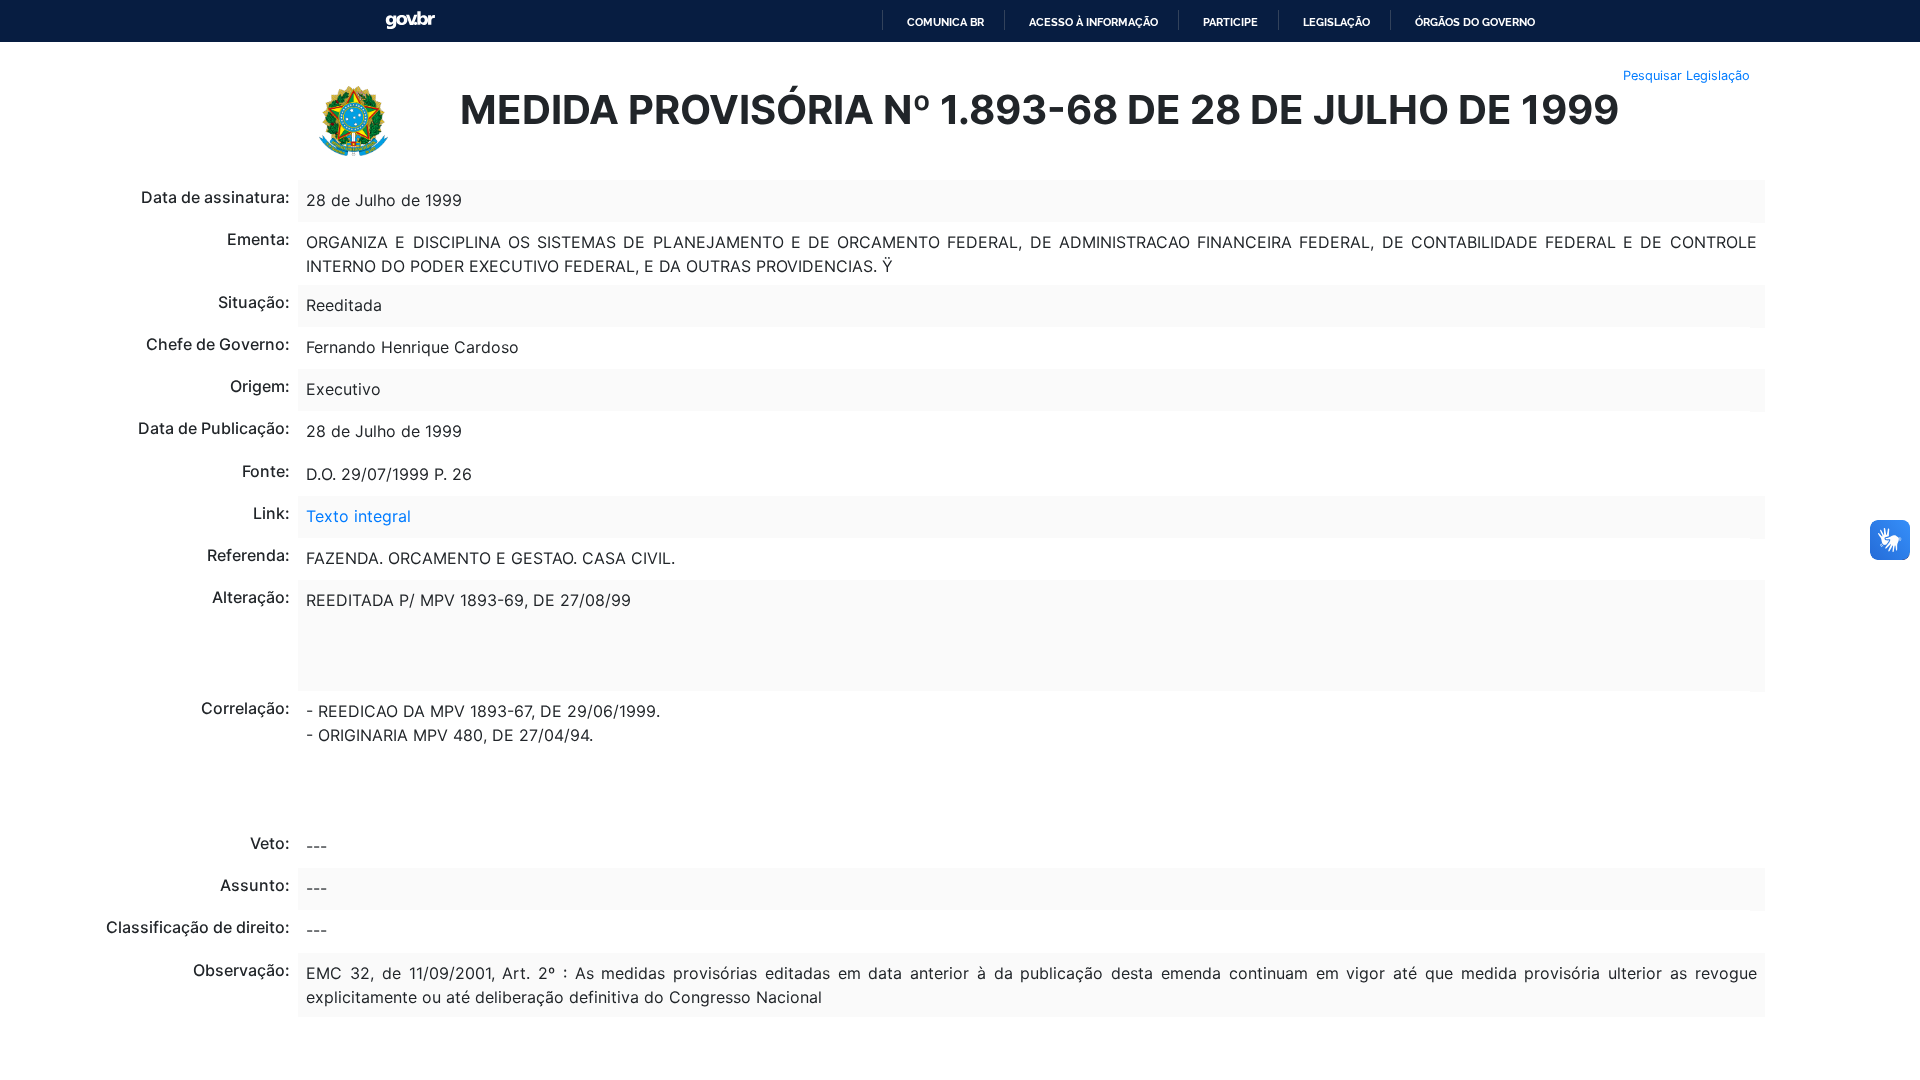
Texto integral (358, 516)
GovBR (410, 20)
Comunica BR (945, 22)
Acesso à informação (1093, 22)
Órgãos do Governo (1475, 22)
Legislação (1336, 22)
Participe (1230, 22)
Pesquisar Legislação (1686, 75)
